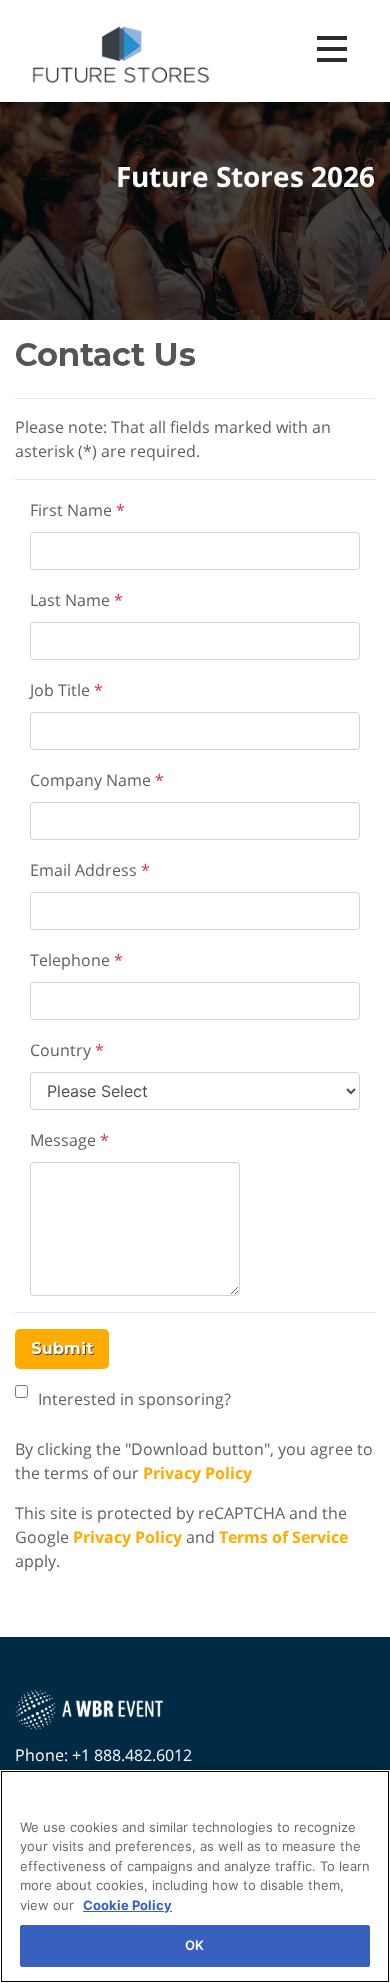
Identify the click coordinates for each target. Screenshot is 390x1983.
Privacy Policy (197, 1473)
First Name (77, 510)
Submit (62, 1348)
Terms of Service (283, 1537)
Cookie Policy (127, 1905)
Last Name (76, 600)
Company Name (97, 780)
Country (67, 1050)
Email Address (90, 870)
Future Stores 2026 (245, 177)
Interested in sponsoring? (134, 1399)
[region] (195, 1876)
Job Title (66, 690)
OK (194, 1945)
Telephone (76, 960)
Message (69, 1140)
